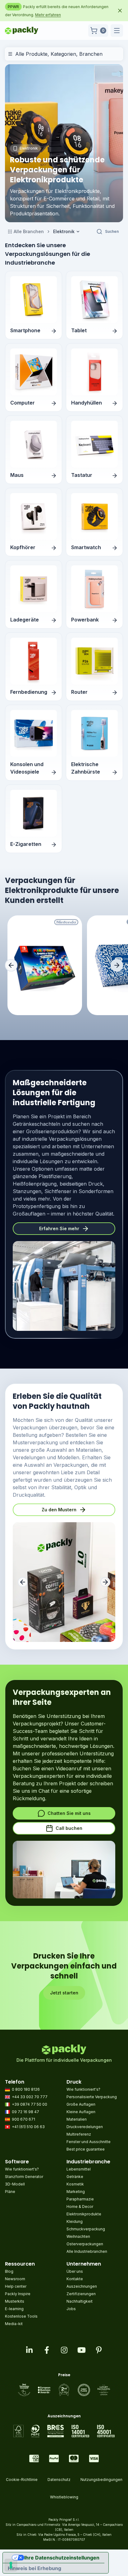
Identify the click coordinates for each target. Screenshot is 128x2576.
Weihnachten (78, 2236)
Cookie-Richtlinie (22, 2480)
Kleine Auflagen (81, 2112)
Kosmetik (75, 2184)
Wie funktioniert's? (83, 2089)
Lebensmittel (79, 2169)
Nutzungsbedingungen (101, 2480)
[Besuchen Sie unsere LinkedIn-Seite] (29, 2350)
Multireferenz (79, 2134)
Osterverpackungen (85, 2244)
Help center (16, 2286)
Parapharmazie (80, 2199)
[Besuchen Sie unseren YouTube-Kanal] (81, 2350)
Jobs (71, 2309)
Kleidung (75, 2221)
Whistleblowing (64, 2497)
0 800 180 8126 (26, 2089)
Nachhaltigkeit (80, 2301)
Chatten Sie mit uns (69, 1813)
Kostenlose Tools (21, 2316)
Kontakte (75, 2279)
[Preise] (64, 2390)
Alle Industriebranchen (87, 2251)
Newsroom (15, 2279)
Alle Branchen (29, 231)
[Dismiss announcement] (120, 11)
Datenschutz (59, 2480)
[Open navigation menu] (117, 31)
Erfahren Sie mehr (59, 1228)
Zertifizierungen (81, 2294)
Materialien (77, 2119)
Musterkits (15, 2301)
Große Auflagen (81, 2104)
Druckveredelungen (85, 2127)
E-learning (14, 2309)
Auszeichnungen (82, 2286)
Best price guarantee (86, 2149)
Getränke (75, 2177)
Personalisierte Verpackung (92, 2097)
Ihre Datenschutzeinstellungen (62, 2558)
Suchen (112, 231)
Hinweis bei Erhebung (34, 2568)
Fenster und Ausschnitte (89, 2142)
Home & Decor (80, 2207)
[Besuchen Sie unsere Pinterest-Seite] (99, 2350)
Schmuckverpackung (86, 2229)
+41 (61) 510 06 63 (28, 2127)
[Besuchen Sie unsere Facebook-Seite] (47, 2350)
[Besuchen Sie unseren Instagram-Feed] (64, 2350)
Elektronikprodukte (84, 2214)
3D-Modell (15, 2184)
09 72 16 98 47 (25, 2112)
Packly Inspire (18, 2294)
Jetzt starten (64, 1993)
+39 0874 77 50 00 (30, 2104)
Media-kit (14, 2324)
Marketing (76, 2192)
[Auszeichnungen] (64, 2431)
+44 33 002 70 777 (30, 2097)
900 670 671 (23, 2119)
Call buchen (69, 1828)
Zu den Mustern (59, 1510)
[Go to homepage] (22, 31)
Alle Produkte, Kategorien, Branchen (59, 54)
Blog (9, 2271)
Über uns (75, 2271)
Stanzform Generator (24, 2177)
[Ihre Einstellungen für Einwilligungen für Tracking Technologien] (11, 2565)
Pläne (10, 2192)
